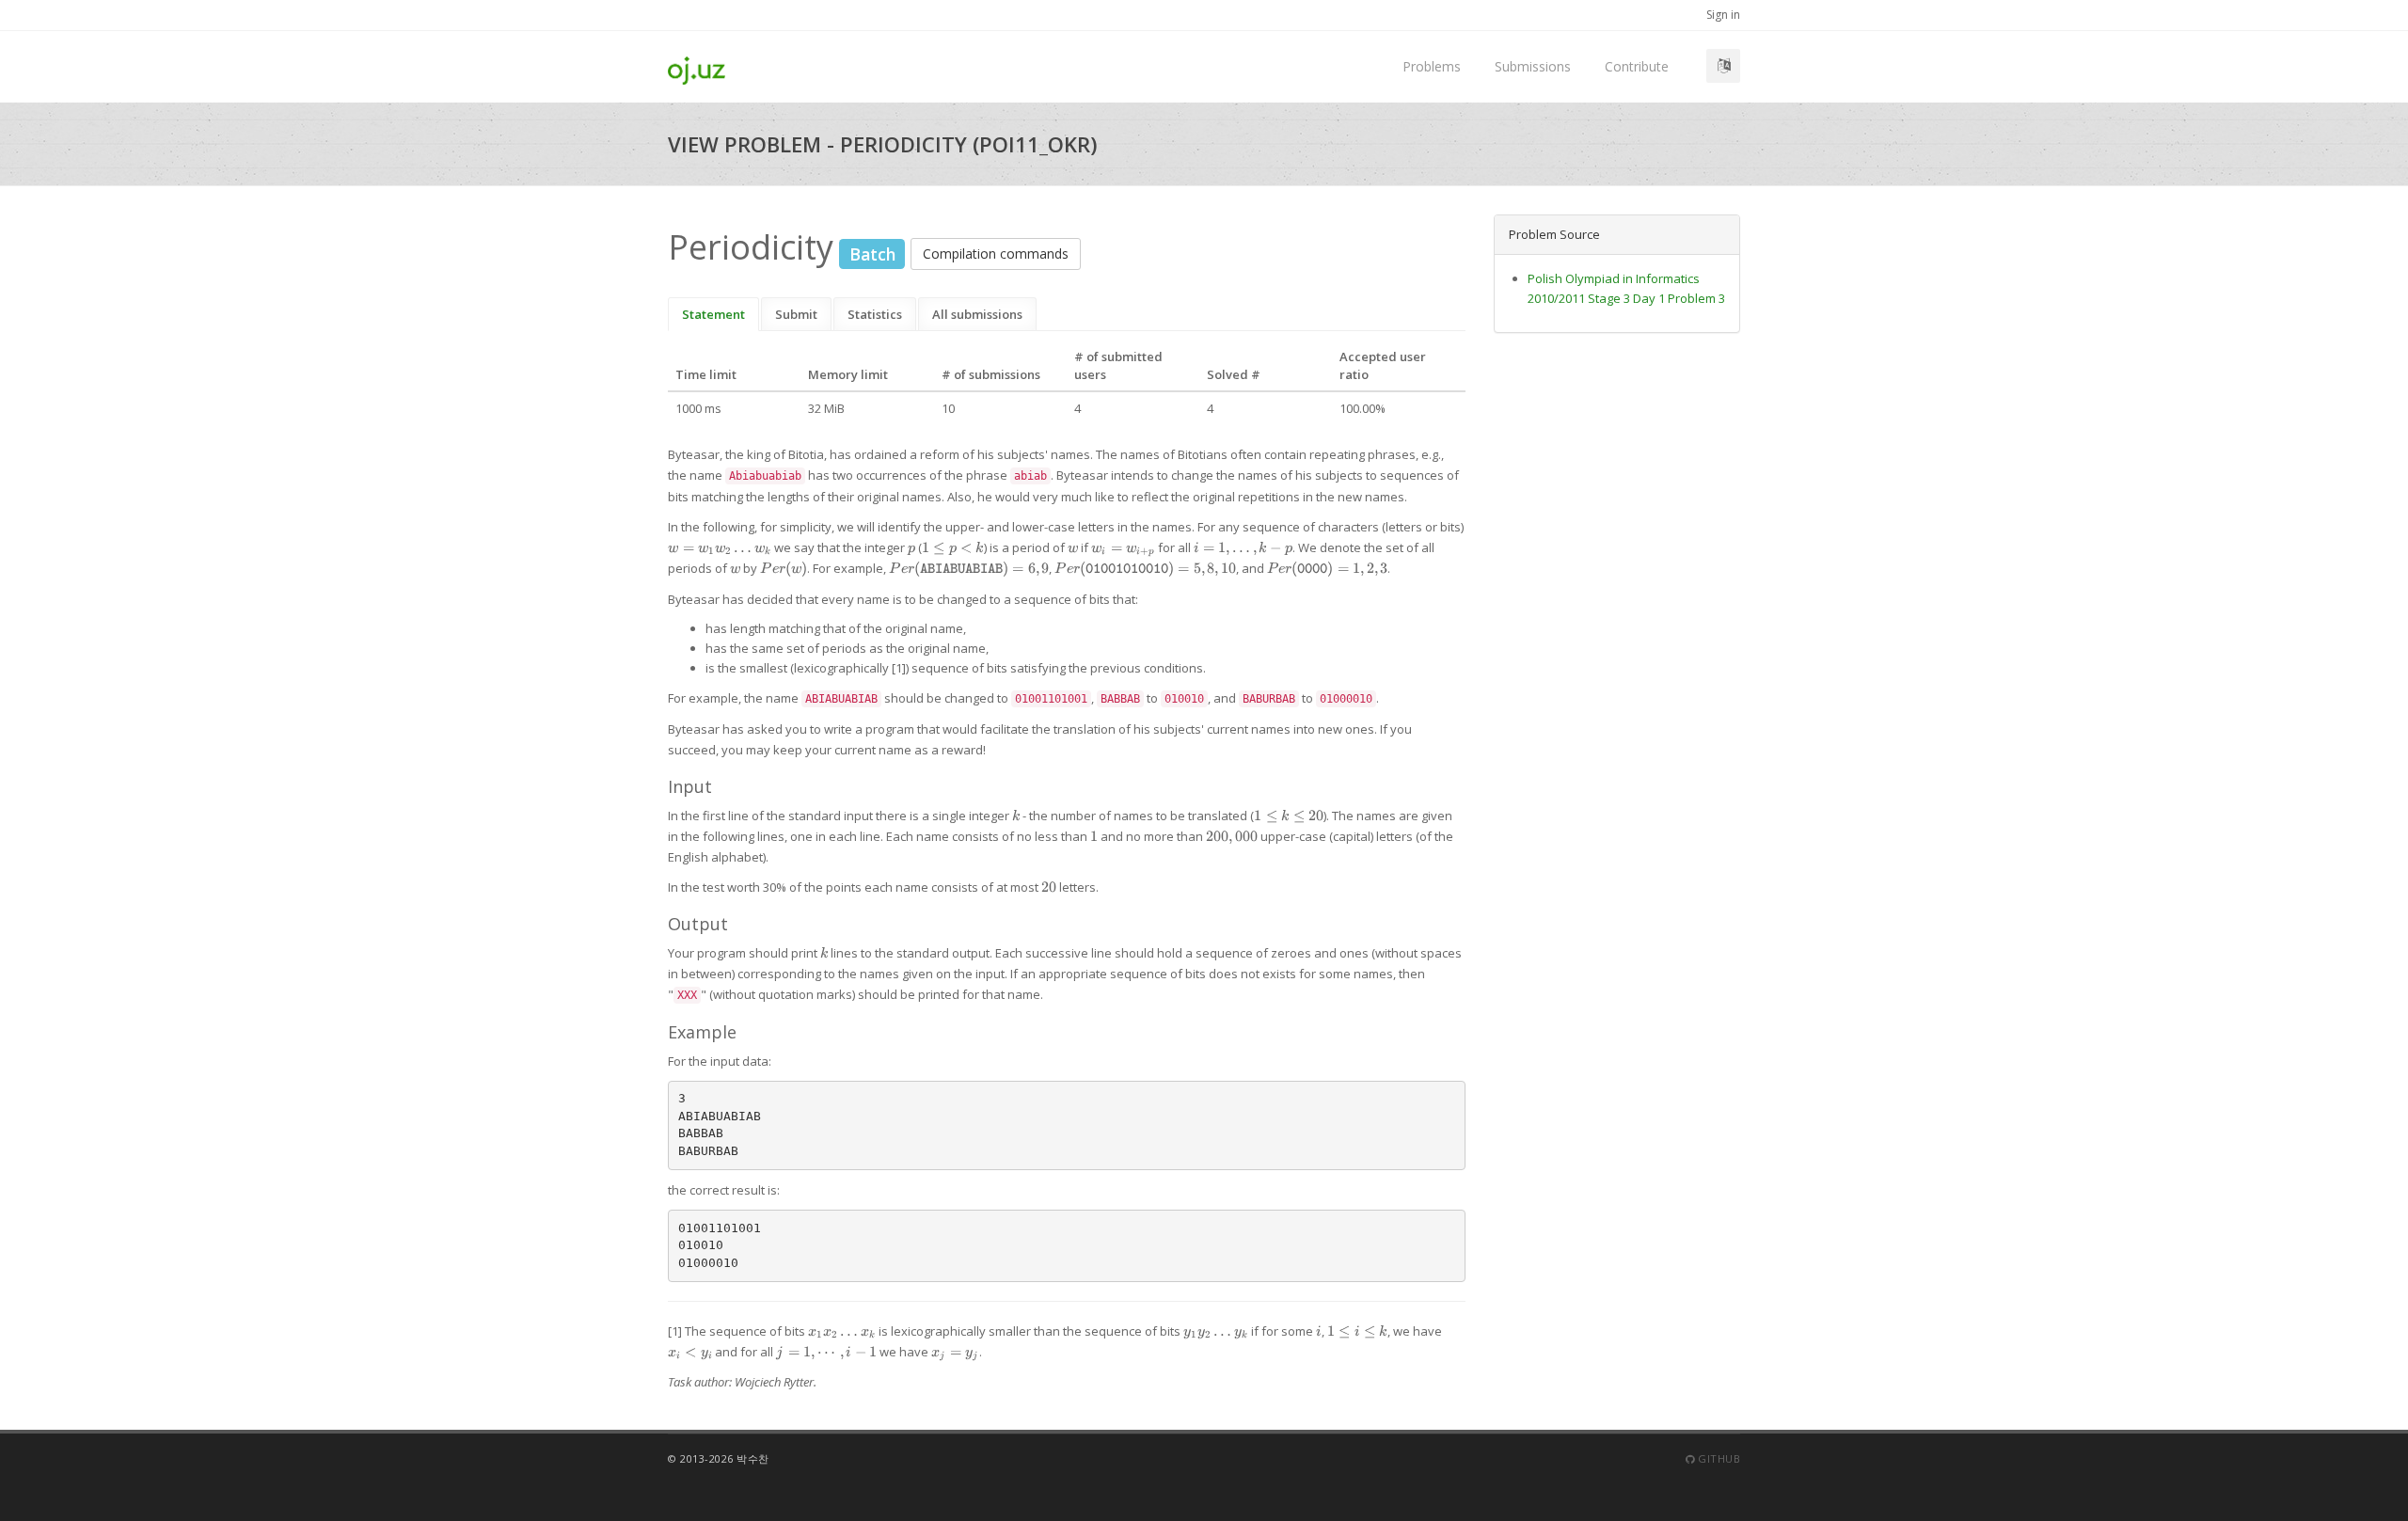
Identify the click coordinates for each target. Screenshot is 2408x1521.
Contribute (1637, 66)
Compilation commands (996, 253)
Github (1718, 1458)
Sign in (1723, 15)
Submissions (1533, 66)
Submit (796, 314)
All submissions (977, 314)
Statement (713, 314)
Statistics (875, 314)
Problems (1432, 66)
